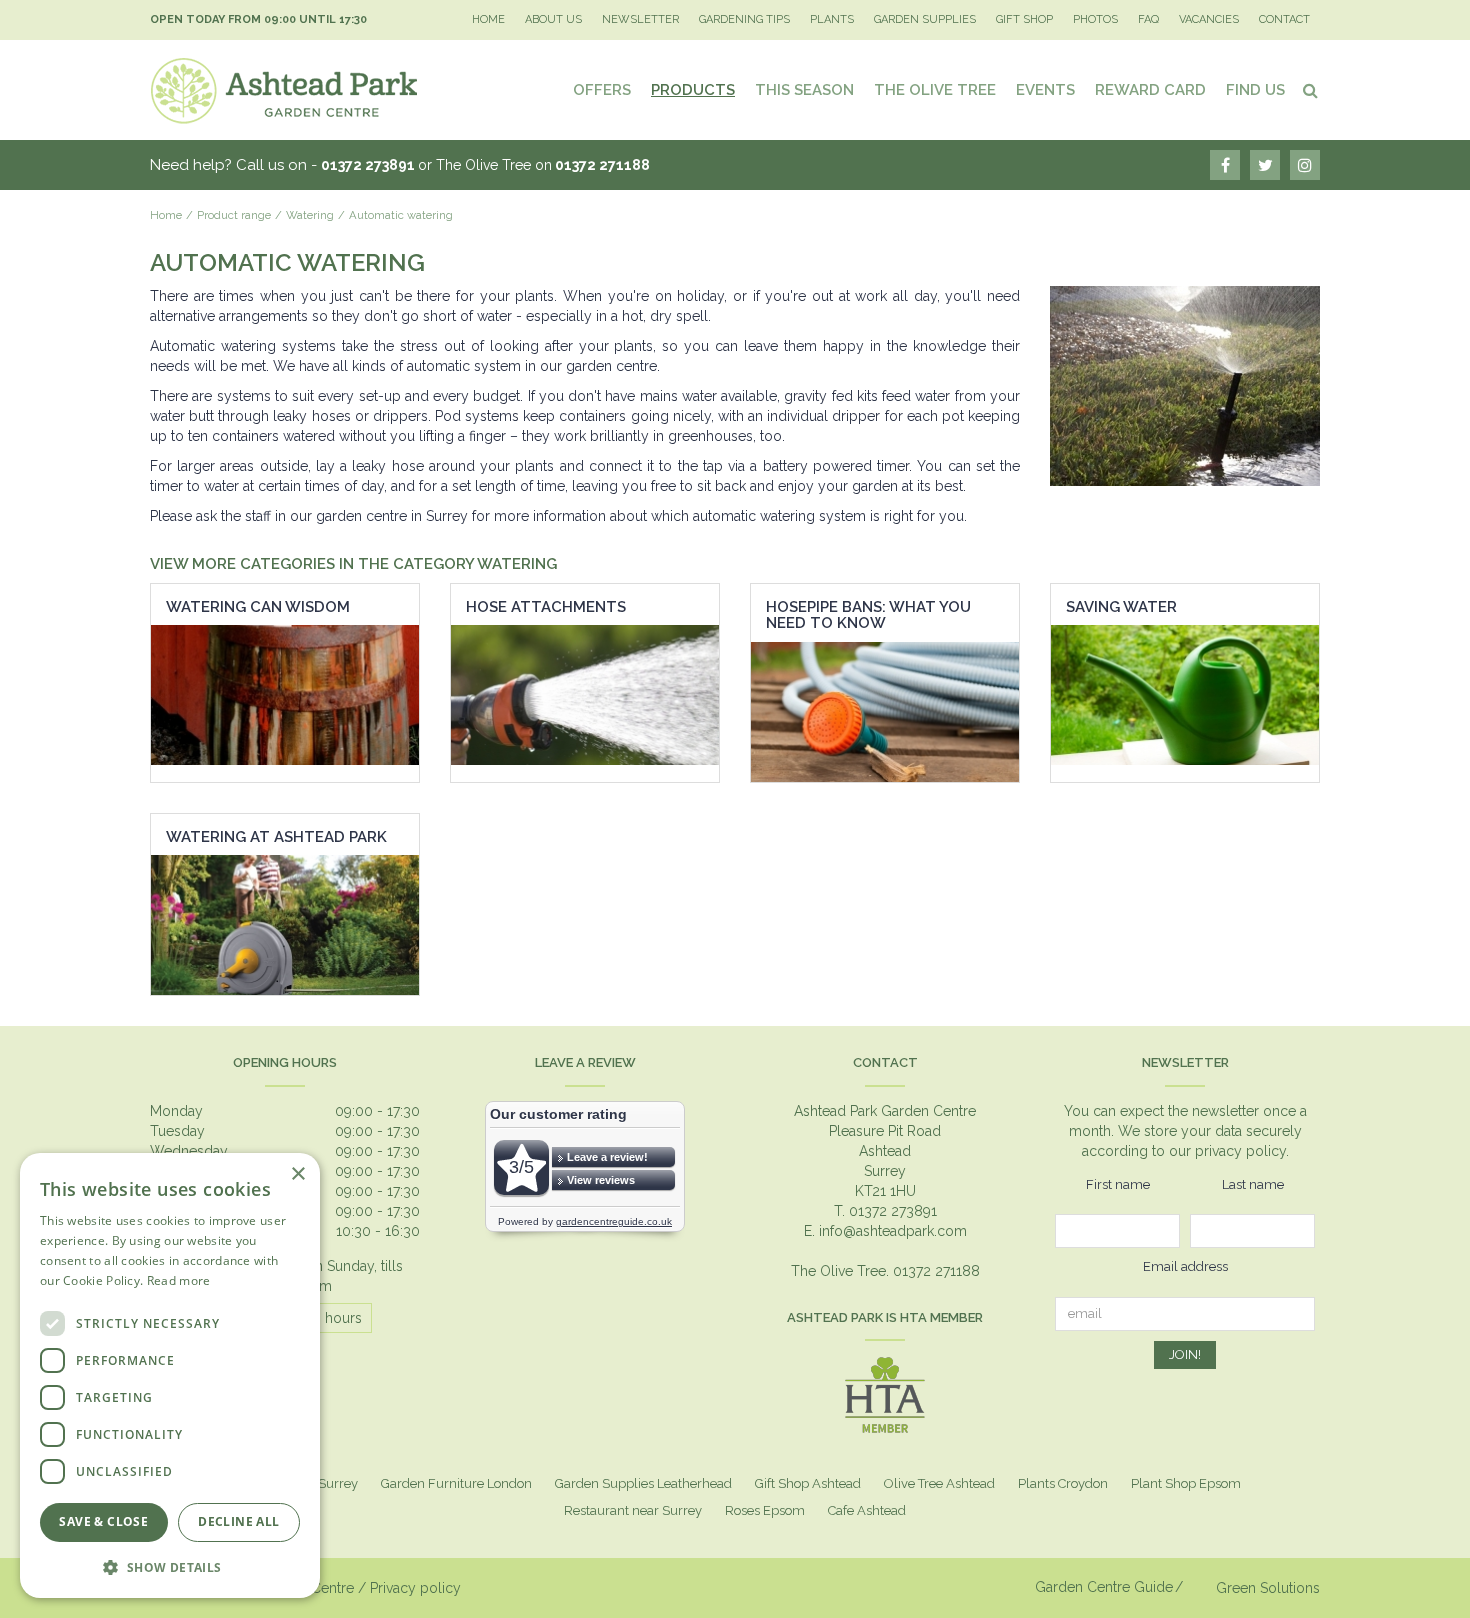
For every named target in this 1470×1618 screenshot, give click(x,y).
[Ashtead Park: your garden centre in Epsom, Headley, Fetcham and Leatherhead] (285, 90)
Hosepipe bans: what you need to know (868, 615)
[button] (170, 1566)
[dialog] (170, 1375)
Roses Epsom (765, 1510)
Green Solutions (1268, 1588)
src (1310, 90)
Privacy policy (415, 1588)
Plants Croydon (1063, 1483)
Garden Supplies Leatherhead (643, 1483)
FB (1225, 165)
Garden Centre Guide (1104, 1587)
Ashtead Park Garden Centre (885, 1111)
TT (1265, 165)
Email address (1185, 1266)
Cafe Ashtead (867, 1510)
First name (1118, 1184)
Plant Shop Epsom (1186, 1483)
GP (1305, 165)
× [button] (297, 1174)
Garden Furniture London (456, 1483)
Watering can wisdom (258, 607)
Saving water (1121, 607)
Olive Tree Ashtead (939, 1483)
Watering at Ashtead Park (276, 837)
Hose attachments (546, 607)
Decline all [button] (238, 1521)
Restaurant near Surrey (633, 1510)
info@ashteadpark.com (893, 1231)
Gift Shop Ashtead (808, 1483)
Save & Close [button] (103, 1521)
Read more (179, 1280)
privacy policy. (1242, 1151)
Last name (1253, 1184)
